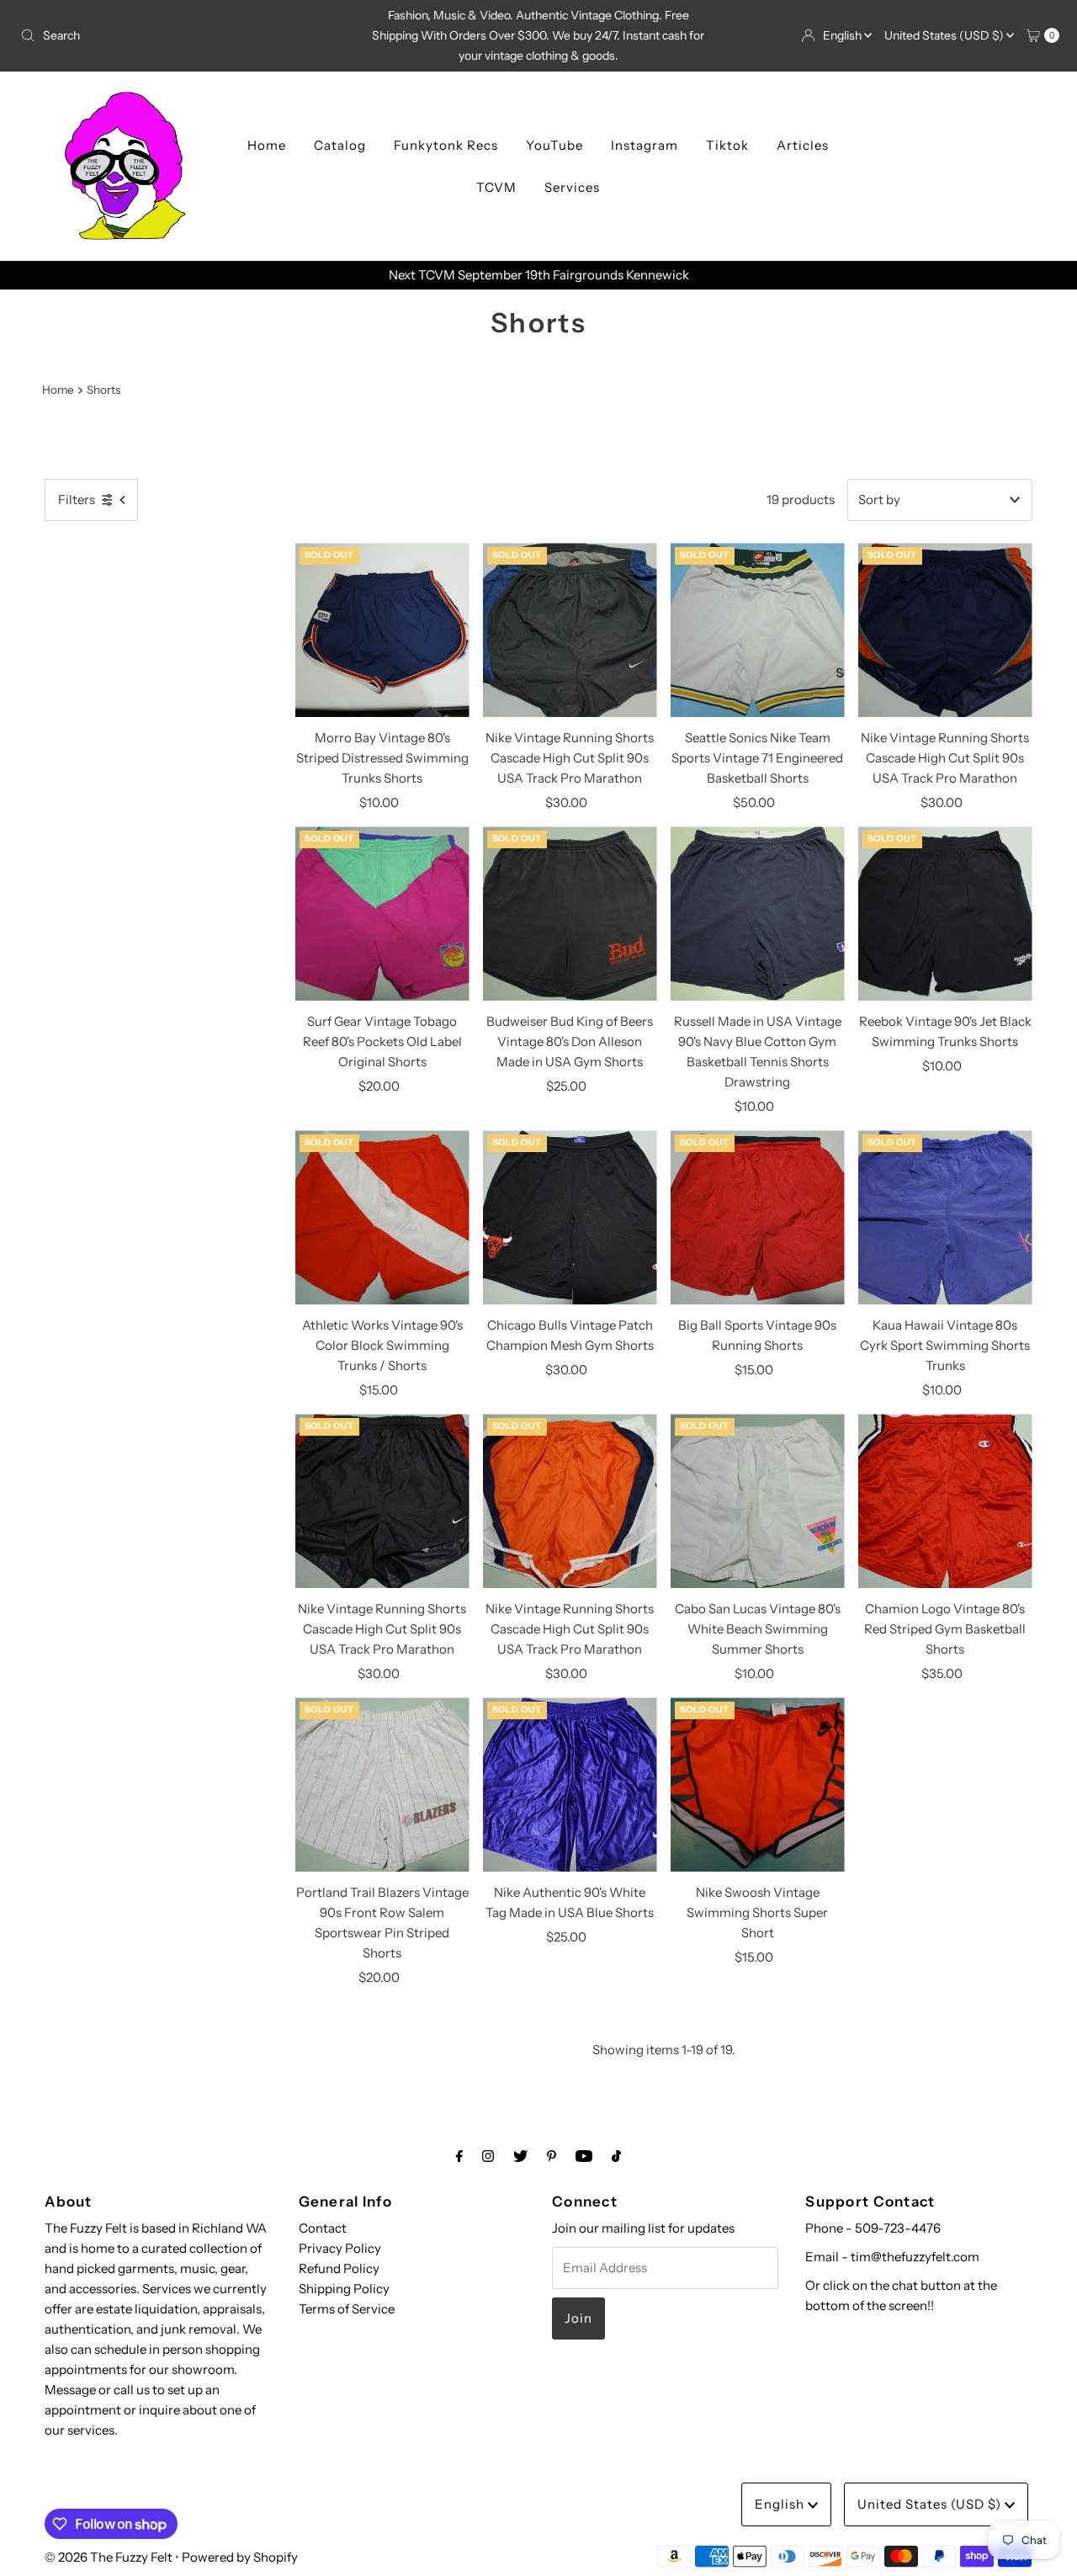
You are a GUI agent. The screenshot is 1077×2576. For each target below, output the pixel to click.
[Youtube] (584, 2156)
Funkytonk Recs (446, 145)
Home (267, 145)
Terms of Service (347, 2309)
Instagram (645, 145)
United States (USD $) (945, 35)
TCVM (496, 187)
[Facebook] (459, 2156)
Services (572, 187)
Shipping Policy (344, 2289)
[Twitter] (520, 2156)
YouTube (554, 145)
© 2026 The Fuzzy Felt (109, 2557)
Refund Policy (339, 2268)
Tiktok (727, 145)
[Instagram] (488, 2156)
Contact (323, 2228)
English (844, 35)
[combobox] (184, 35)
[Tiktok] (616, 2156)
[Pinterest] (552, 2156)
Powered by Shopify (240, 2557)
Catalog (340, 145)
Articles (803, 145)
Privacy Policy (340, 2248)
